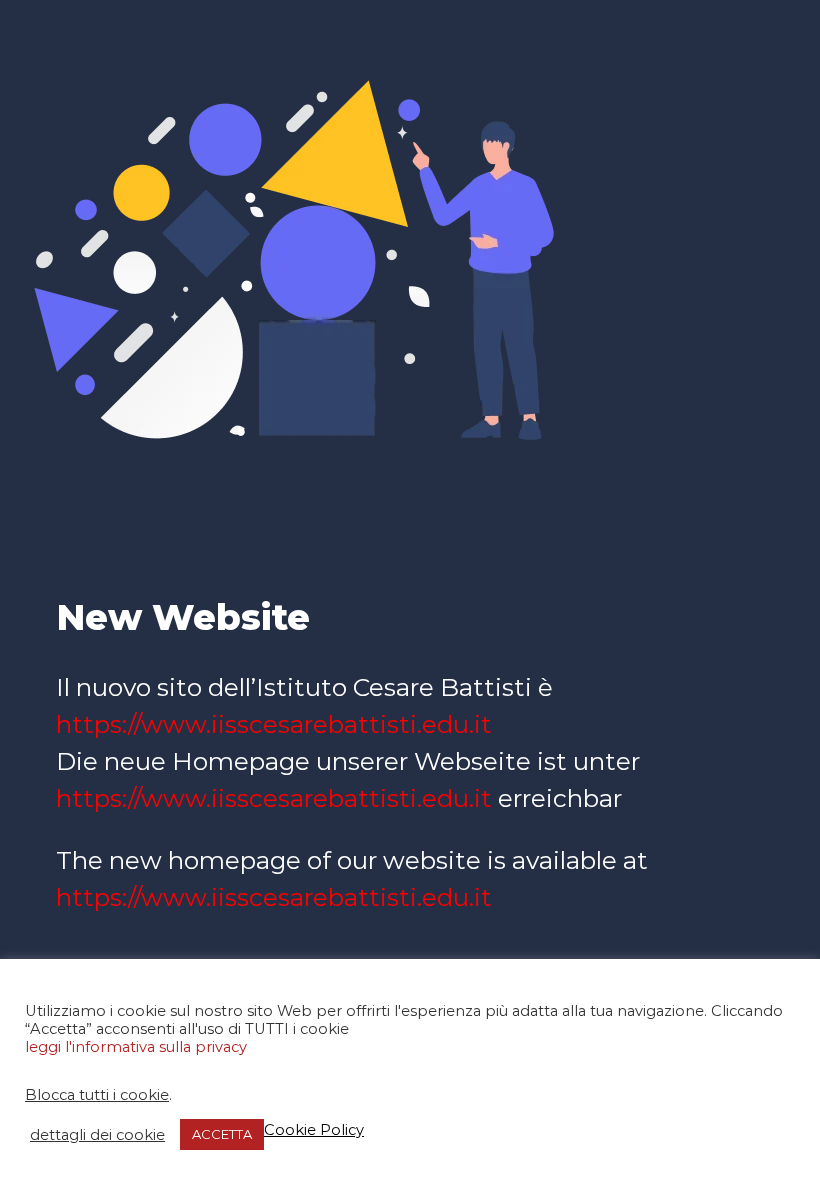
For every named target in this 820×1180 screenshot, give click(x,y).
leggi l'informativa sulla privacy (136, 1047)
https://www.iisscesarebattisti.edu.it (274, 724)
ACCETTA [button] (222, 1134)
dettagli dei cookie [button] (97, 1135)
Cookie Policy (314, 1130)
